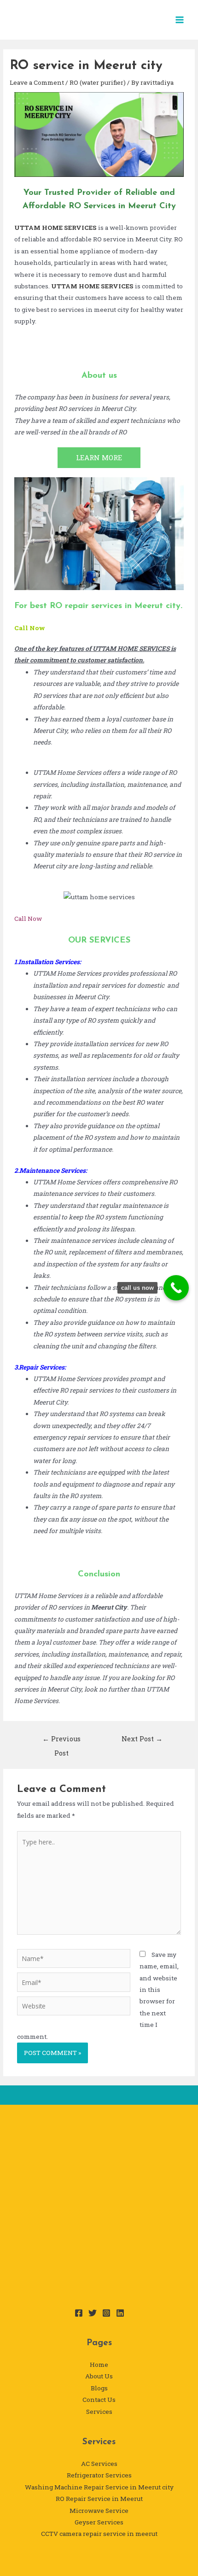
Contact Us (99, 2400)
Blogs (99, 2388)
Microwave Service (99, 2511)
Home (99, 2365)
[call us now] (176, 1288)
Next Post (142, 1739)
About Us (99, 2376)
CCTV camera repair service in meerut (99, 2534)
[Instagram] (106, 2313)
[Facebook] (79, 2313)
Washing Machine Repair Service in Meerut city (99, 2487)
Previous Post (61, 1741)
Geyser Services (99, 2522)
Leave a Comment (37, 82)
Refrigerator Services (99, 2475)
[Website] (74, 2008)
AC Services (99, 2464)
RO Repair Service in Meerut (99, 2499)
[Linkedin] (120, 2313)
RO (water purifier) (98, 82)
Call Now (30, 628)
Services (99, 2412)
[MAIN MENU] (180, 20)
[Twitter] (93, 2313)
